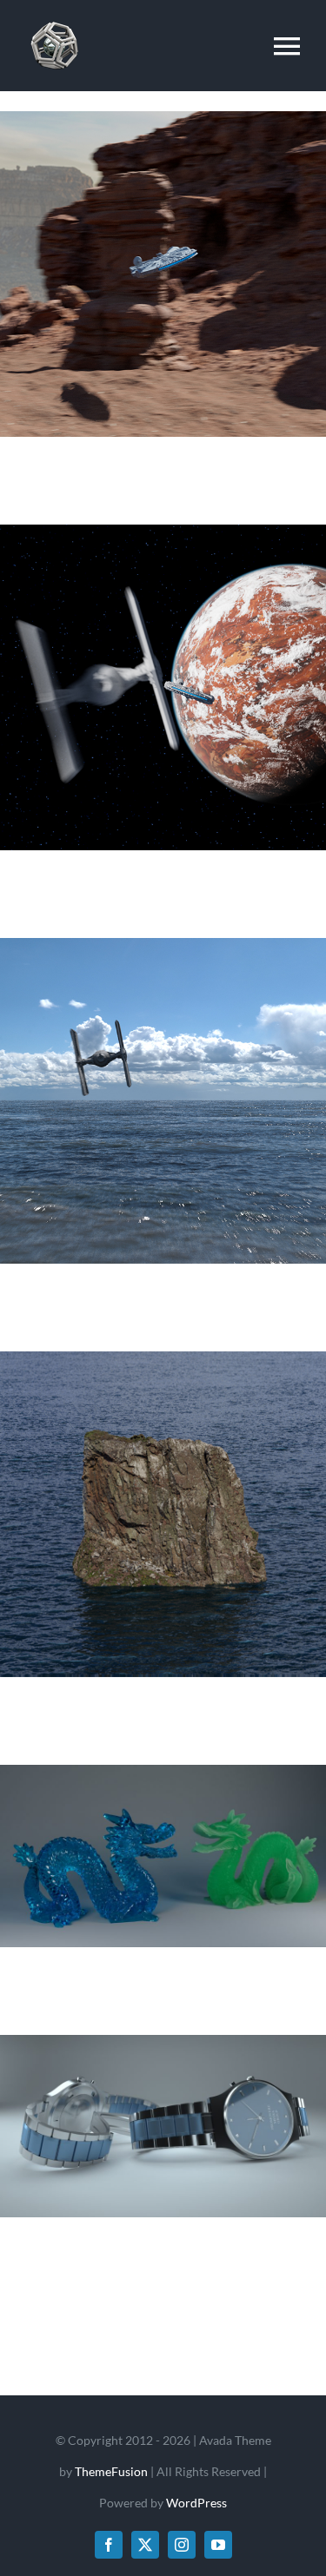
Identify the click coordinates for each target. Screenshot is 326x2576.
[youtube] (218, 2545)
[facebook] (109, 2545)
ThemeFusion (111, 2471)
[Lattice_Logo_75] (54, 19)
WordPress (196, 2503)
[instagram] (182, 2545)
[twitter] (145, 2545)
